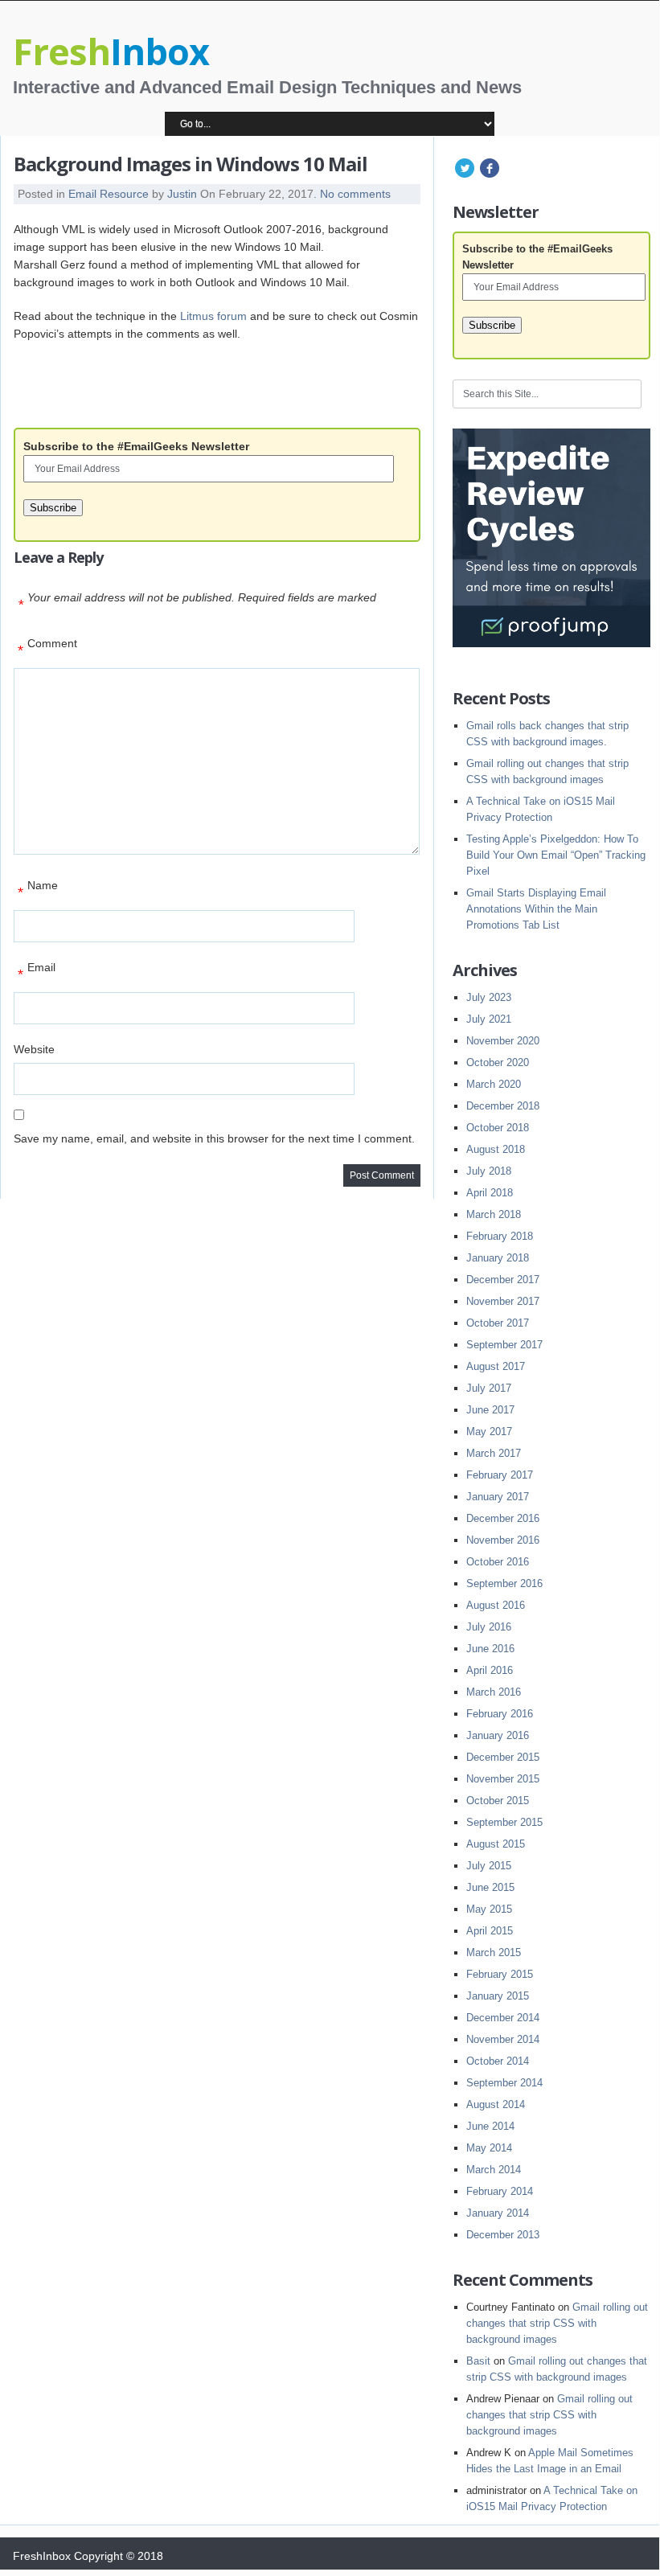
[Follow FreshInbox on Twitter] (465, 176)
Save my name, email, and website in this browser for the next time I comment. (214, 1138)
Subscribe (53, 508)
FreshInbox (42, 2556)
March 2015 (494, 1953)
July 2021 (489, 1019)
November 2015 (503, 1779)
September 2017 (504, 1345)
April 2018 (490, 1193)
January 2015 (498, 1996)
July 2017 (489, 1388)
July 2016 (489, 1627)
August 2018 (496, 1149)
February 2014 (500, 2191)
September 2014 (504, 2083)
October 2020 (498, 1062)
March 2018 (494, 1214)
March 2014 (494, 2170)
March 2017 (494, 1453)
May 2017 (489, 1432)
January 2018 (498, 1258)
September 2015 (504, 1822)
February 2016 (500, 1714)
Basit (478, 2361)
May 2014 (489, 2148)
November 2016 (503, 1540)
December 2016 (503, 1518)
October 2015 (498, 1801)
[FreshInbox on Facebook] (489, 176)
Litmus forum (213, 316)
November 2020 (503, 1041)
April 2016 (490, 1670)
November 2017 (503, 1301)
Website (34, 1049)
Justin (182, 194)
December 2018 (503, 1106)
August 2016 (496, 1605)
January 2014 (498, 2213)
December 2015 (503, 1757)
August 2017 (496, 1366)
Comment (47, 648)
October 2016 (498, 1562)
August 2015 (496, 1844)
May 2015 (489, 1909)
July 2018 (489, 1171)
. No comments (352, 194)
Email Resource (109, 194)
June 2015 (490, 1887)
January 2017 (498, 1497)
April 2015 (490, 1931)
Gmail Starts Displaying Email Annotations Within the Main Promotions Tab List (536, 909)
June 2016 (490, 1649)
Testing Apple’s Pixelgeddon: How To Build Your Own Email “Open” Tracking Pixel (556, 855)
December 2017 (503, 1280)
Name (38, 890)
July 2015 (489, 1866)
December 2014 (503, 2018)
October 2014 (498, 2061)
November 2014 (503, 2039)
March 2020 (494, 1084)
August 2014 (496, 2104)
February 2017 (500, 1475)
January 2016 (498, 1735)
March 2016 (494, 1692)
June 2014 (490, 2126)
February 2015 (500, 1974)
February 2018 (500, 1236)
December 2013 (503, 2235)
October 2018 (498, 1128)
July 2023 (489, 997)
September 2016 (504, 1583)
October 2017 (498, 1323)
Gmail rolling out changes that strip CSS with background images (557, 2323)
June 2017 (490, 1410)
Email (37, 972)
